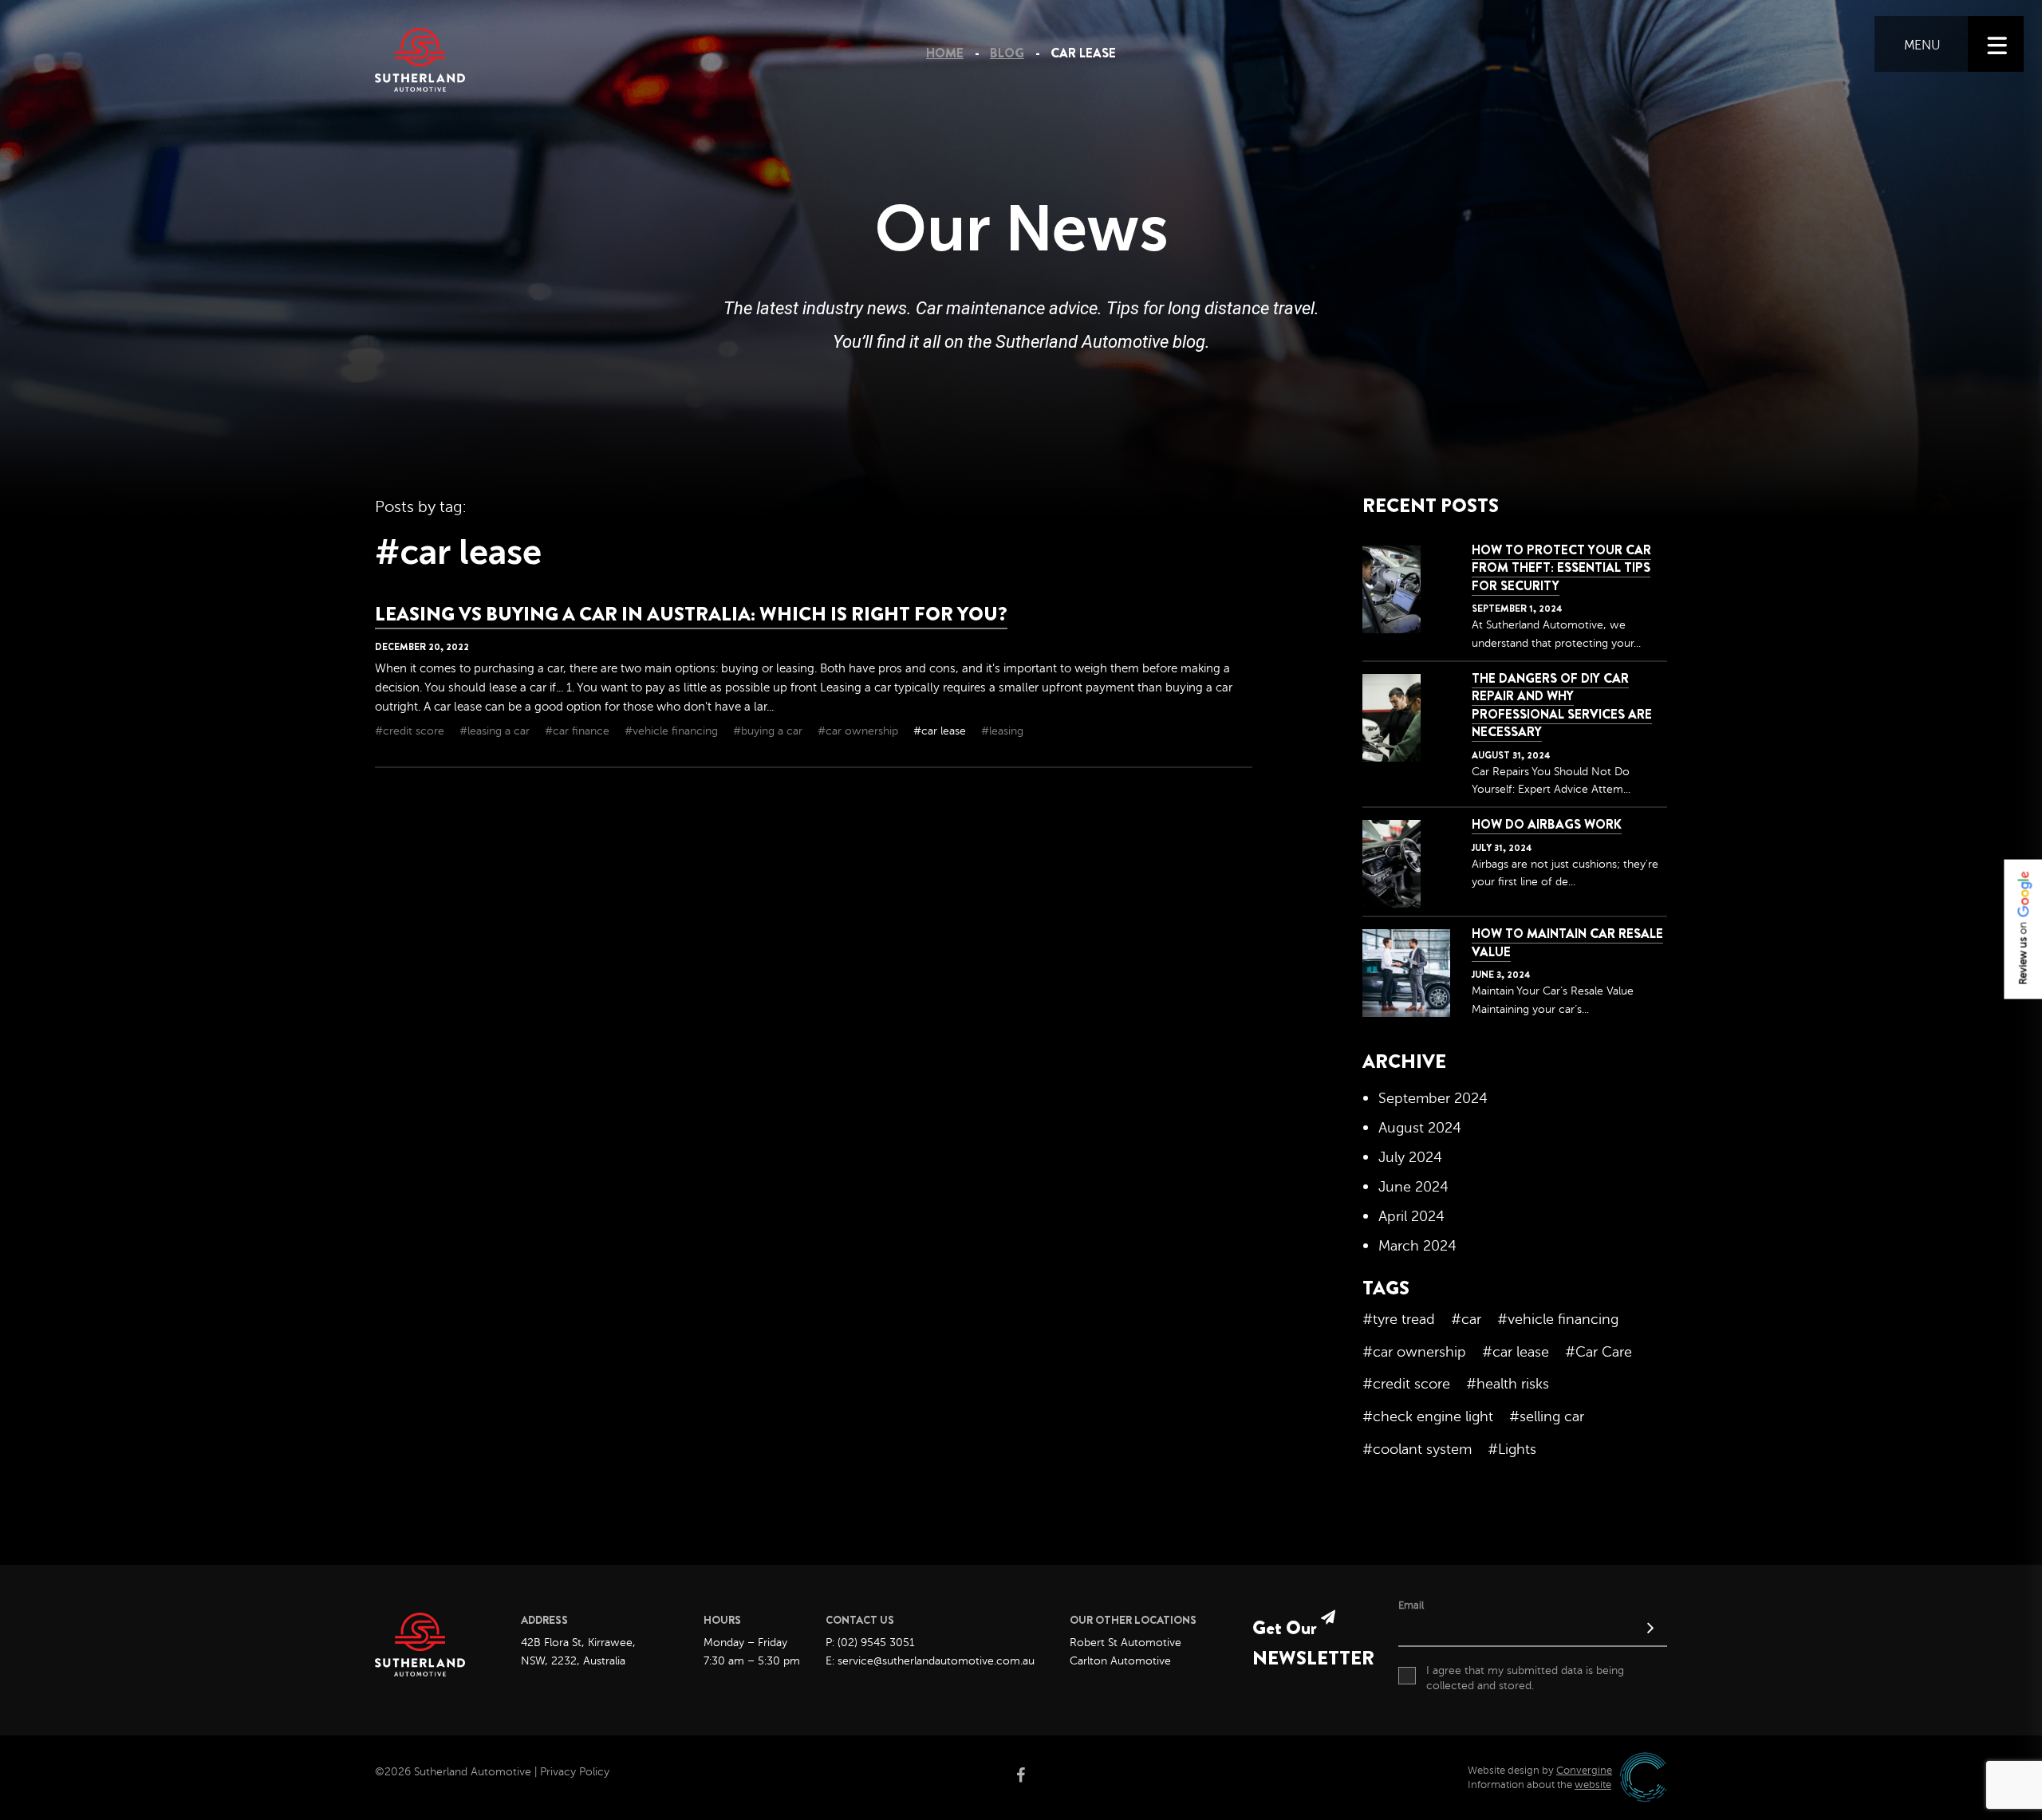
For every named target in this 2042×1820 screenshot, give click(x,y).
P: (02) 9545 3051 (870, 1643)
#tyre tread (1399, 1319)
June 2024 (1413, 1187)
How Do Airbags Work (1547, 824)
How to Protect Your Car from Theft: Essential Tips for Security (1561, 568)
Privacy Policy (575, 1772)
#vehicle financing (673, 731)
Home (945, 53)
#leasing (1002, 731)
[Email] (1533, 1630)
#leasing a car (496, 731)
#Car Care (1599, 1352)
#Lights (1512, 1449)
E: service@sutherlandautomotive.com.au (930, 1661)
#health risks (1508, 1384)
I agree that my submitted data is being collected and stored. (1525, 1678)
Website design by (1540, 1771)
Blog (1007, 53)
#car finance (579, 731)
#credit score (411, 731)
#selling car (1547, 1416)
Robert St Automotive (1125, 1643)
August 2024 (1420, 1128)
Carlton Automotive (1120, 1661)
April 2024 (1411, 1216)
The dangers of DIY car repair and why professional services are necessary (1562, 705)
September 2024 (1433, 1098)
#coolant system (1417, 1449)
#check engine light (1428, 1416)
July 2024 (1410, 1157)
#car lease (941, 731)
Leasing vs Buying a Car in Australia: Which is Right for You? (691, 614)
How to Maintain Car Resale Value (1567, 942)
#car (1466, 1319)
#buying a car (769, 731)
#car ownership (859, 731)
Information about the (1539, 1785)
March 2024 (1417, 1246)
